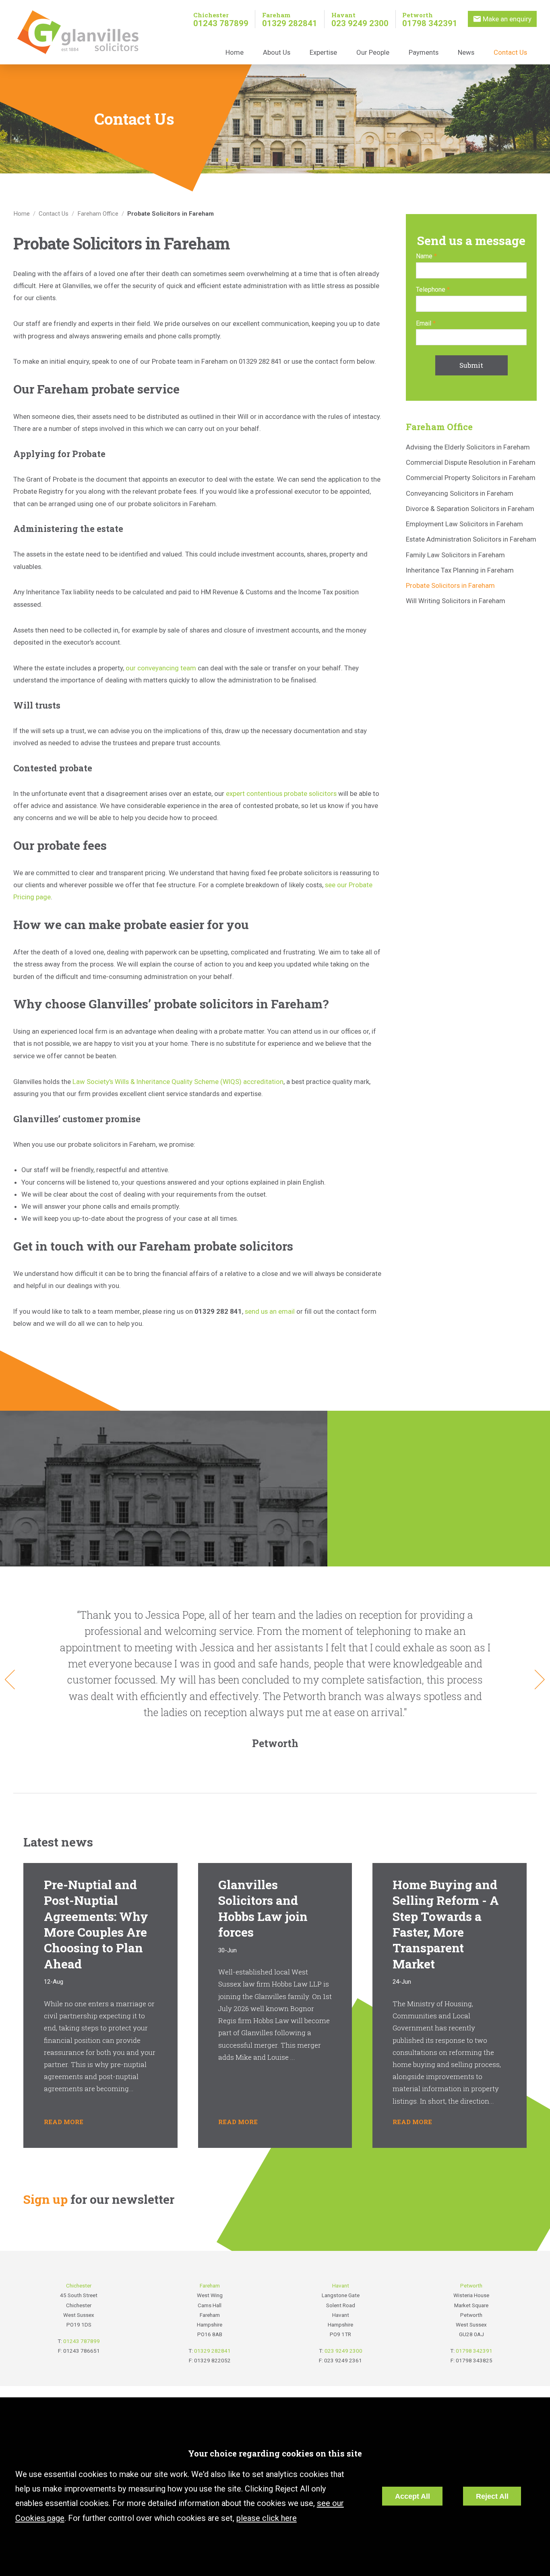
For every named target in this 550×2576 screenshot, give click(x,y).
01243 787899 (221, 23)
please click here (267, 2518)
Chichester (211, 15)
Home (235, 52)
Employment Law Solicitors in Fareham (464, 524)
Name (424, 256)
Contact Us (510, 52)
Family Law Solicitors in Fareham (455, 555)
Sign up (45, 2199)
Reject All (492, 2496)
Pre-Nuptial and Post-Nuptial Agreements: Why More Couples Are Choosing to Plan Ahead (96, 1924)
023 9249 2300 (360, 23)
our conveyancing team (161, 668)
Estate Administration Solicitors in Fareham (471, 539)
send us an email (270, 1311)
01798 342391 (430, 23)
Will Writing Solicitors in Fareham (456, 601)
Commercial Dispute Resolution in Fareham (471, 462)
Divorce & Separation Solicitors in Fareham (470, 509)
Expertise (323, 52)
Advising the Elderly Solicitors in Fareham (468, 447)
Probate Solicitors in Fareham (171, 214)
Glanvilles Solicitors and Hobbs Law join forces (263, 1908)
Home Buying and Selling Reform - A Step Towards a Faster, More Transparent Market (446, 1924)
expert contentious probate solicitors (281, 793)
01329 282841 (290, 23)
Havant (343, 15)
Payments (424, 52)
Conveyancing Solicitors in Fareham (460, 493)
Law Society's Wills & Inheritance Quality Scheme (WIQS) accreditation (178, 1082)
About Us (277, 52)
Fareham (276, 15)
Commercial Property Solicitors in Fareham (471, 478)
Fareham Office (98, 214)
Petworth (418, 15)
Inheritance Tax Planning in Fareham (460, 570)
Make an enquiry (507, 19)
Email (424, 323)
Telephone (431, 290)
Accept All (412, 2496)
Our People (373, 52)
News (466, 52)
